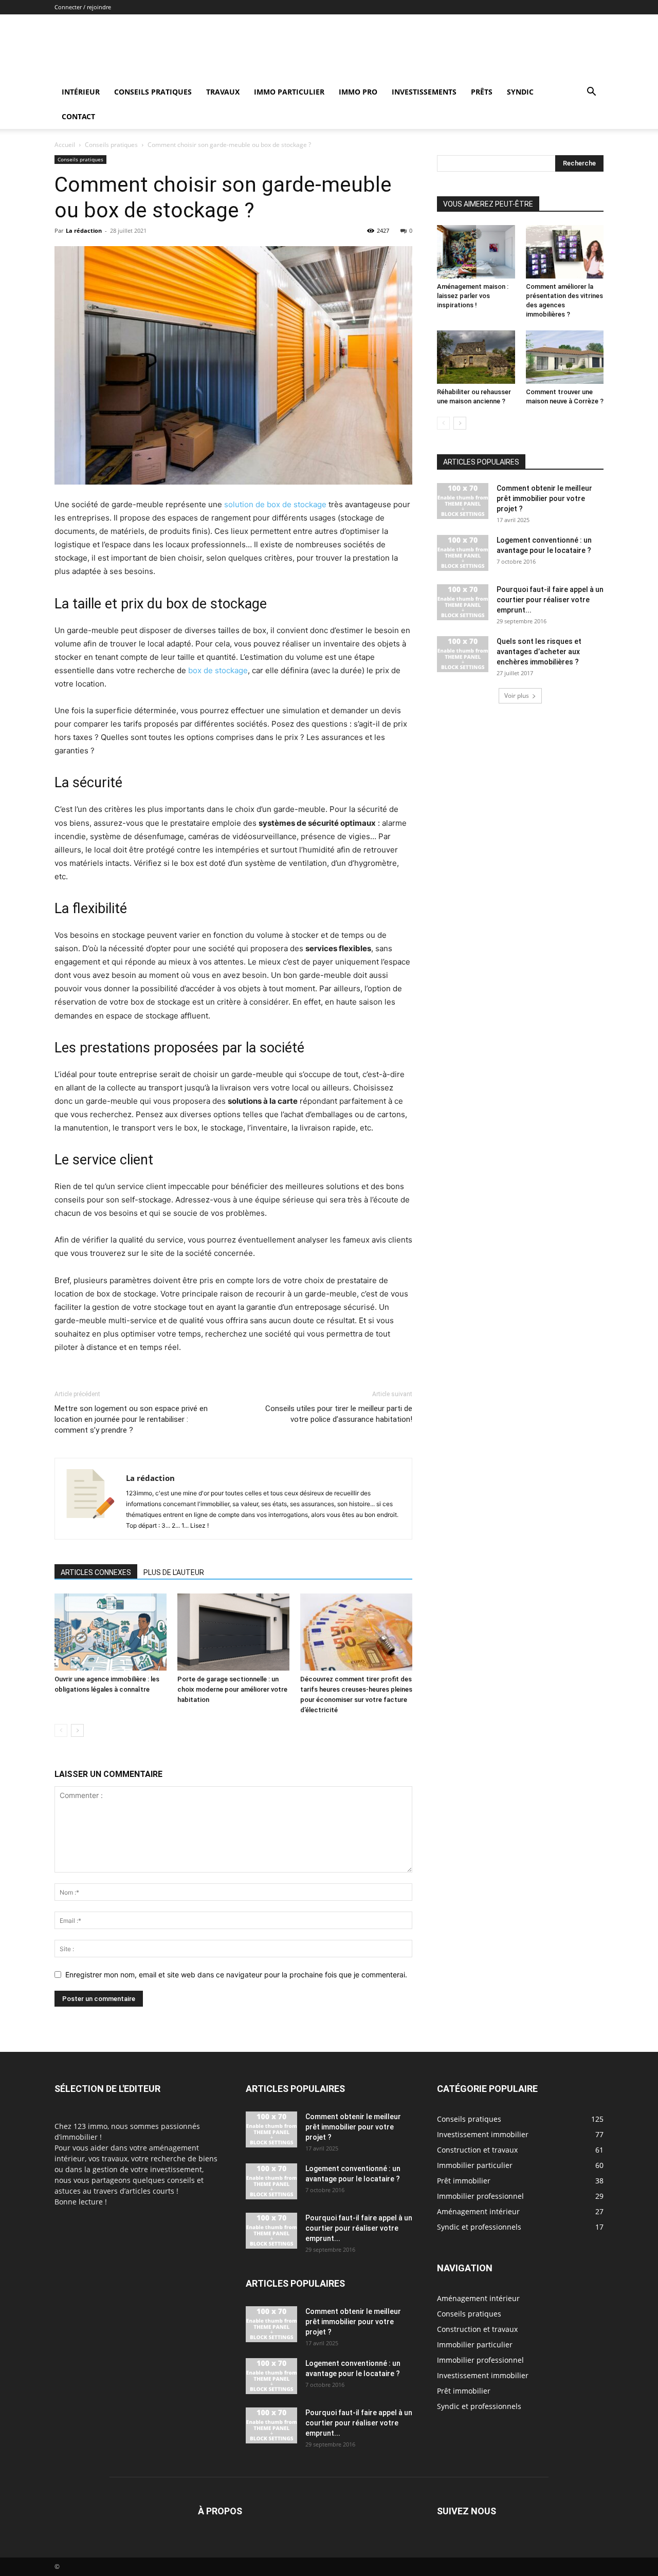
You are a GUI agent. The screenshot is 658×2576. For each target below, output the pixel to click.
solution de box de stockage (275, 504)
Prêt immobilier (464, 2391)
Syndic (520, 92)
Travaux (223, 92)
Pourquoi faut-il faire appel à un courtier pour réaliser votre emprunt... (550, 600)
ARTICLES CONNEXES (96, 1572)
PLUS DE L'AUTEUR (174, 1572)
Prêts (482, 92)
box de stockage (218, 670)
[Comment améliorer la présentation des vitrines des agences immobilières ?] (565, 252)
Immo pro (358, 92)
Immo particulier (289, 92)
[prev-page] (61, 1730)
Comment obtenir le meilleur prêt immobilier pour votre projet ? (544, 498)
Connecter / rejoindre (83, 7)
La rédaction (84, 230)
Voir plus (517, 696)
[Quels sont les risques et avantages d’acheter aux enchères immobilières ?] (463, 654)
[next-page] (77, 1730)
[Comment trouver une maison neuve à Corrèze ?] (565, 357)
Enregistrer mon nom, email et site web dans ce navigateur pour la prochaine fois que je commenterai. (236, 1975)
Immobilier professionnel (480, 2360)
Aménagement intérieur (478, 2298)
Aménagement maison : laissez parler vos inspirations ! (473, 296)
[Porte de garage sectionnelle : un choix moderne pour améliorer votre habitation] (233, 1632)
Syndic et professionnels (479, 2406)
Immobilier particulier (475, 2345)
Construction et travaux (477, 2329)
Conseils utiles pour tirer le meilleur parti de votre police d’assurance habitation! (339, 1414)
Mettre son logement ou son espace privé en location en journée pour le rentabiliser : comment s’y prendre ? (131, 1419)
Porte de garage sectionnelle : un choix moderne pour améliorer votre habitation (232, 1689)
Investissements (424, 92)
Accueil (65, 145)
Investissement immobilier (483, 2375)
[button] (591, 93)
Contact (78, 116)
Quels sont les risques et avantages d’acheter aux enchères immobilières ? (539, 652)
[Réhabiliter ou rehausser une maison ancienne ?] (476, 357)
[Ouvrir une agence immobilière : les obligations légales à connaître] (111, 1632)
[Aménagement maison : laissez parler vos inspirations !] (476, 252)
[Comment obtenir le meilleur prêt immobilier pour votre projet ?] (463, 501)
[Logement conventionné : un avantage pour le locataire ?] (463, 553)
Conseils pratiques (153, 92)
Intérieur (81, 92)
